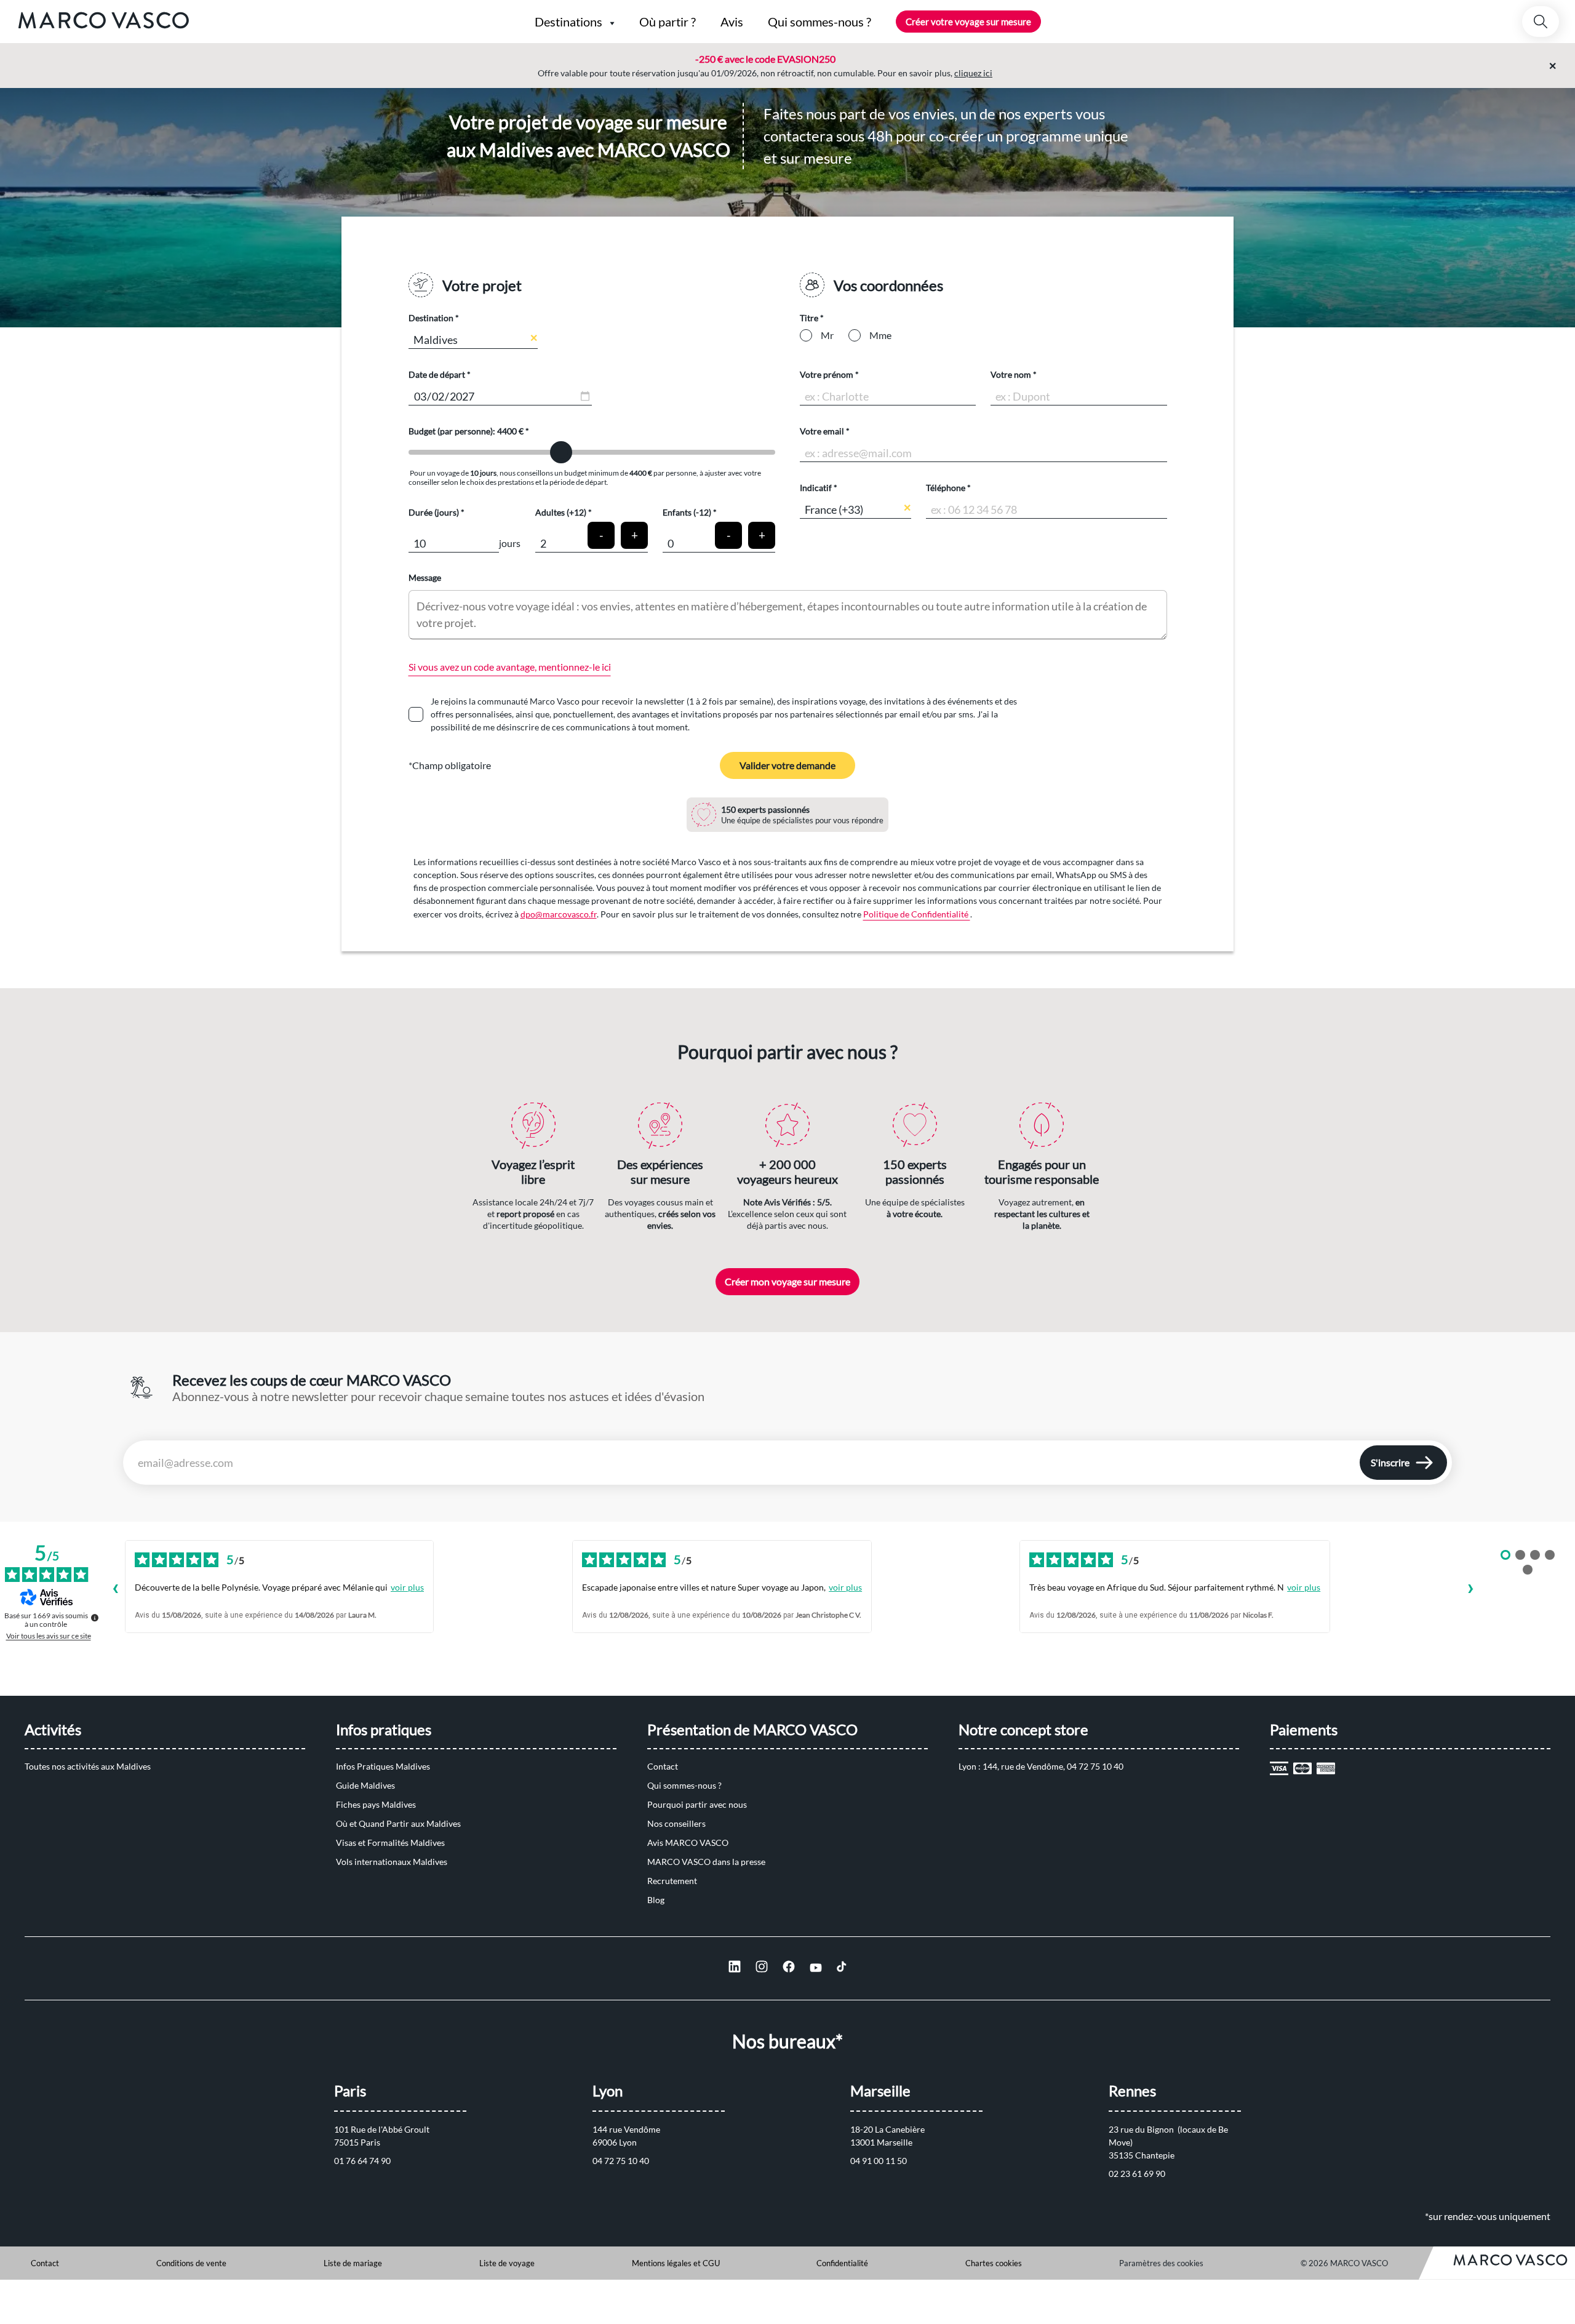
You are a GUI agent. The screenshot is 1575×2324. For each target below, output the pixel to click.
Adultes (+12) (561, 512)
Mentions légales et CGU (676, 2263)
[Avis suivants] (1470, 1590)
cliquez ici (973, 73)
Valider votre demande (787, 765)
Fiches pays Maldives (376, 1804)
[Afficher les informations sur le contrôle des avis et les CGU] (95, 1618)
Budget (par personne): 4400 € (467, 431)
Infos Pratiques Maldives (383, 1766)
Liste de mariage (353, 2263)
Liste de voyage (507, 2263)
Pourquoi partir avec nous (697, 1804)
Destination (431, 318)
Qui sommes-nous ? (684, 1785)
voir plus (407, 1587)
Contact (663, 1766)
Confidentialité (842, 2263)
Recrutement (672, 1881)
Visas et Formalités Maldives (390, 1843)
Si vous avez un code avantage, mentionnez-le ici (510, 667)
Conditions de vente (191, 2263)
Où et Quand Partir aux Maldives (398, 1823)
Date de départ (437, 374)
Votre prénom (827, 374)
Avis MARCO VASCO (688, 1843)
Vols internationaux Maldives (392, 1862)
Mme (880, 335)
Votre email (822, 431)
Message (425, 577)
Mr (827, 335)
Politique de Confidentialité (917, 914)
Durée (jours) (434, 512)
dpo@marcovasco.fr (559, 914)
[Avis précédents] (115, 1590)
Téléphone (946, 488)
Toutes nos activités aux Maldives (88, 1766)
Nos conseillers (676, 1823)
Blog (656, 1900)
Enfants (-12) (687, 512)
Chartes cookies (994, 2263)
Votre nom (1011, 374)
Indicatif (816, 488)
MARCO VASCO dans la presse (706, 1862)
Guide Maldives (365, 1785)
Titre (809, 318)
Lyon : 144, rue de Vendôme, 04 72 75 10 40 (1041, 1766)
